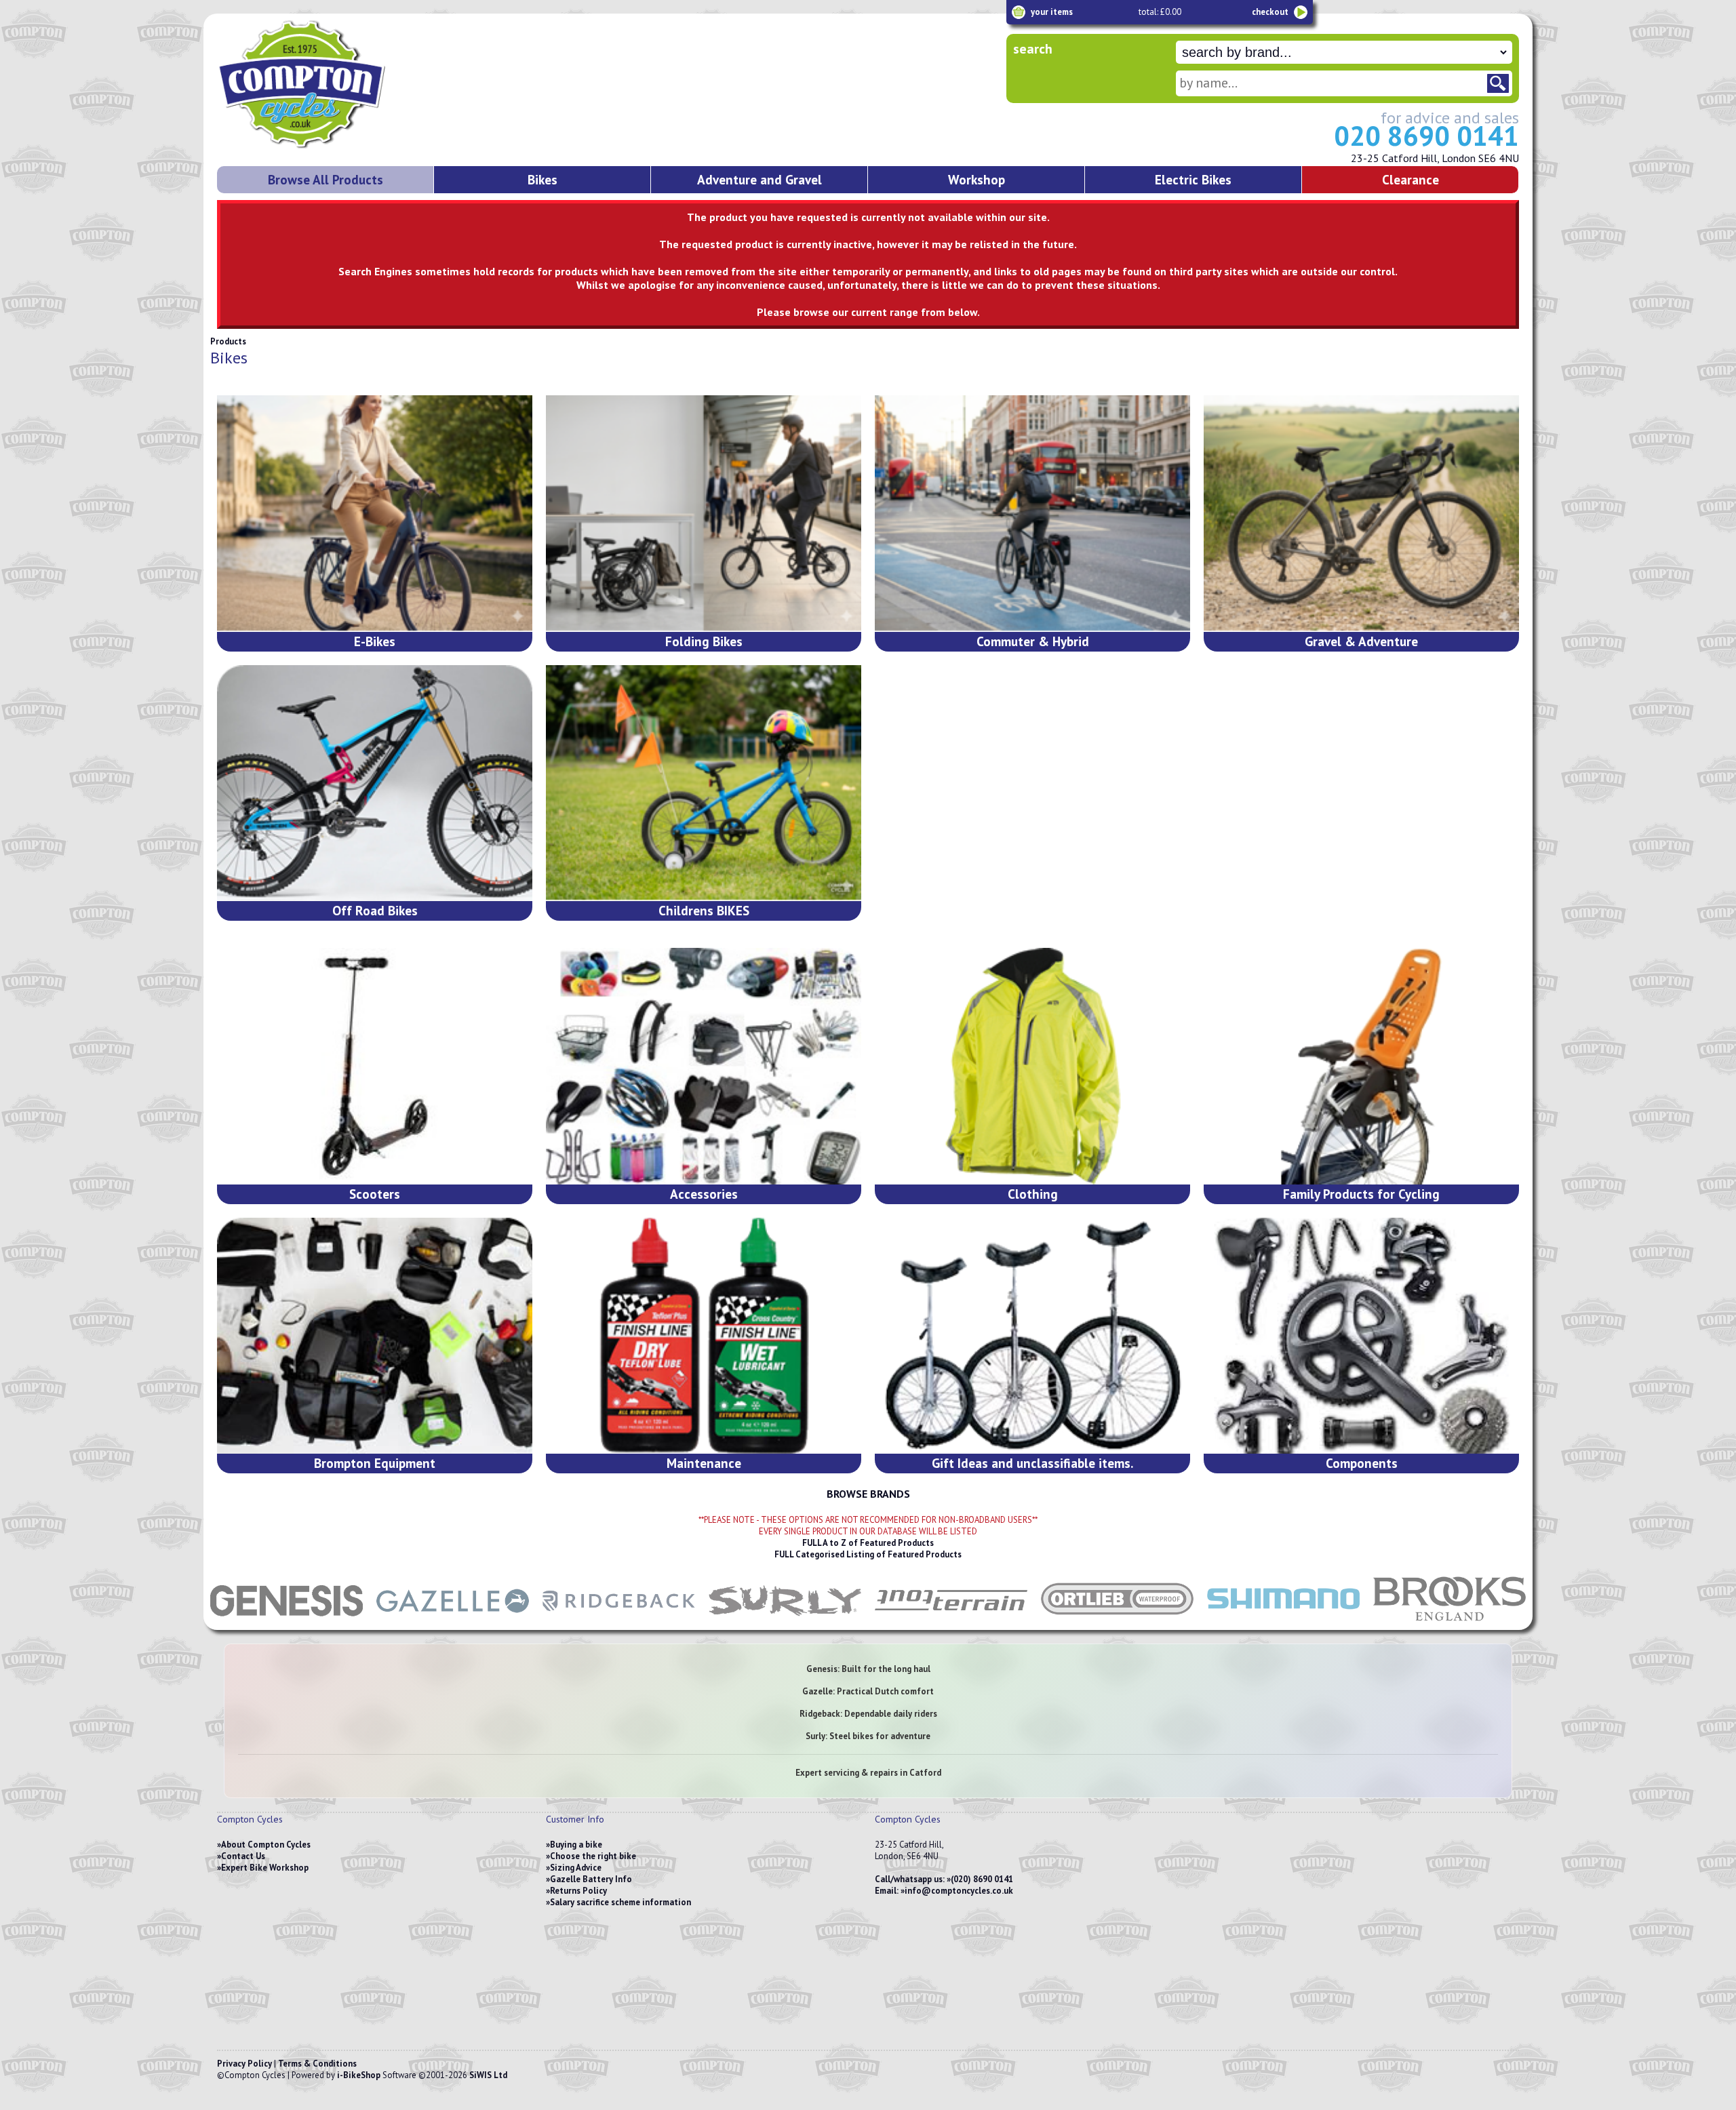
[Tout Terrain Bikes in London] (951, 1623)
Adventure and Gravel (759, 179)
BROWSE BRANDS (868, 1494)
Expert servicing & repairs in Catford (868, 1773)
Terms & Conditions (317, 2064)
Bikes (542, 179)
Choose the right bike (593, 1856)
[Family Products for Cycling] (1361, 1066)
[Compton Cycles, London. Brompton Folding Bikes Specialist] (353, 146)
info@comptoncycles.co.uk (959, 1891)
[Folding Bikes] (704, 514)
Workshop (976, 179)
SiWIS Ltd (488, 2075)
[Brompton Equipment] (375, 1336)
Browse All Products (325, 179)
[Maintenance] (704, 1336)
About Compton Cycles (266, 1845)
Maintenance (704, 1463)
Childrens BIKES (704, 910)
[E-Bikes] (375, 514)
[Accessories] (704, 1066)
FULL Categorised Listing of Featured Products (868, 1554)
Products (228, 341)
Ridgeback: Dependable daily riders (868, 1714)
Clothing (1033, 1194)
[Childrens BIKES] (704, 783)
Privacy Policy (244, 2064)
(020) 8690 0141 (982, 1879)
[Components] (1361, 1336)
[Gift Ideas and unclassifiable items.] (1032, 1336)
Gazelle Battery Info (591, 1879)
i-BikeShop (359, 2075)
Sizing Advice (576, 1868)
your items (1052, 12)
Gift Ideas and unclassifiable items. (1032, 1463)
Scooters (375, 1194)
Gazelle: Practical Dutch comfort (868, 1691)
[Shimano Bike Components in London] (1283, 1623)
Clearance (1410, 179)
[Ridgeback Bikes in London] (619, 1623)
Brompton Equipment (375, 1463)
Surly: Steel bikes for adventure (868, 1736)
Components (1362, 1463)
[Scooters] (375, 1066)
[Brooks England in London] (1449, 1623)
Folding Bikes (704, 641)
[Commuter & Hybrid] (1032, 514)
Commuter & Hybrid (1033, 641)
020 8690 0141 (1426, 136)
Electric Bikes (1193, 179)
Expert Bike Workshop (265, 1868)
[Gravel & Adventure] (1361, 514)
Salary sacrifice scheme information (620, 1902)
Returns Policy (578, 1891)
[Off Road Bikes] (375, 783)
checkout (1270, 12)
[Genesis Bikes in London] (287, 1623)
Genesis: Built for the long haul (868, 1669)
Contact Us (243, 1856)
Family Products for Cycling (1361, 1194)
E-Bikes (375, 641)
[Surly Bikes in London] (785, 1623)
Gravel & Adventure (1361, 641)
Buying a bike (576, 1845)
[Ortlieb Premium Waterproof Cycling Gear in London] (1117, 1623)
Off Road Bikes (375, 910)
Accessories (704, 1194)
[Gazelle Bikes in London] (453, 1623)
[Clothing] (1032, 1066)
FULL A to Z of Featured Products (868, 1543)
